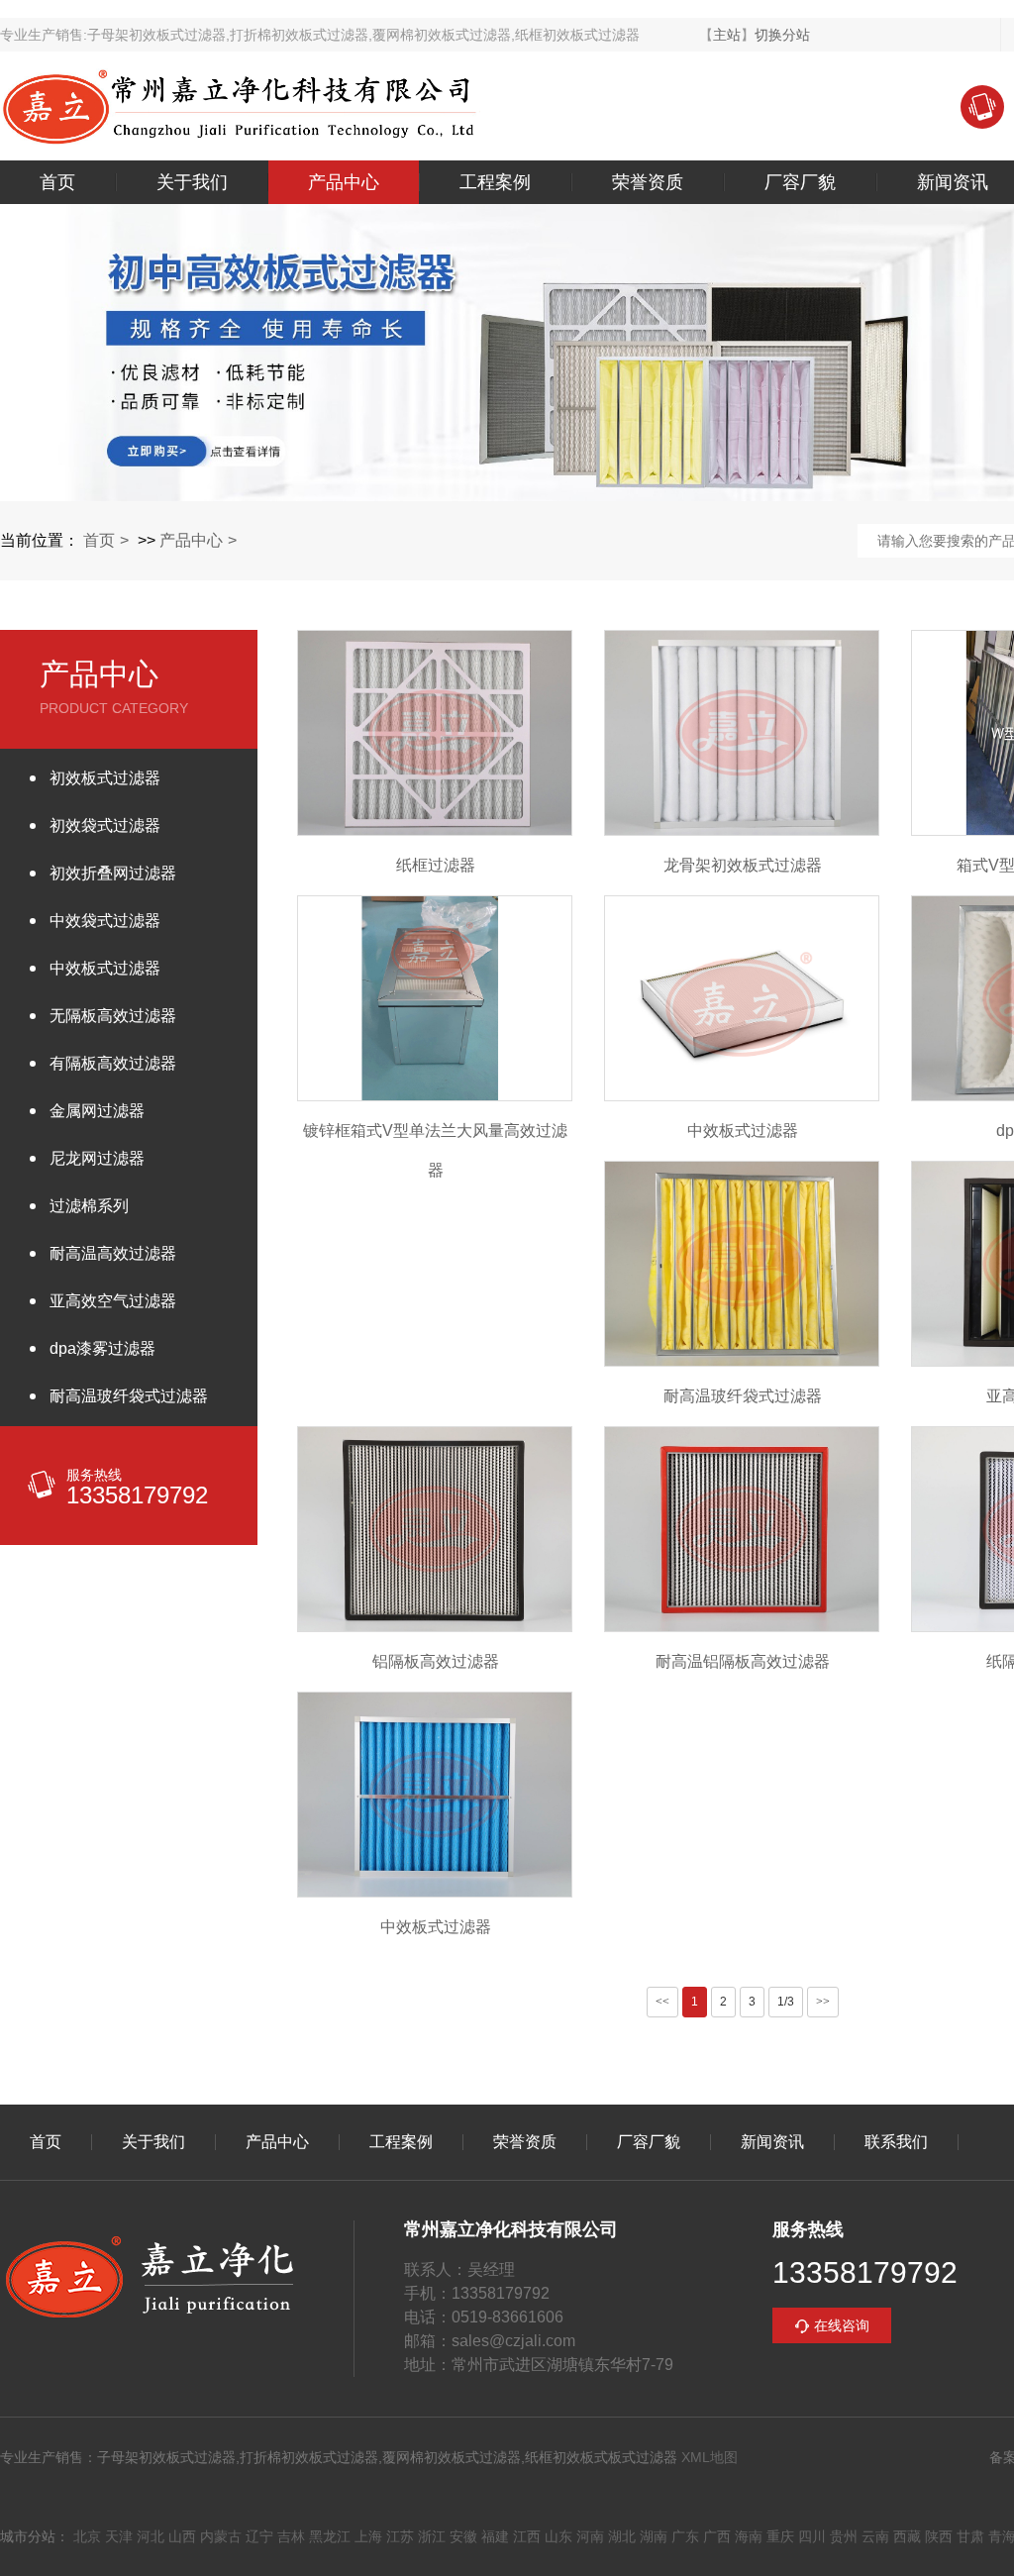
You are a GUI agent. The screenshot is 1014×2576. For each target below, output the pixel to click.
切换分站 (782, 35)
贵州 (844, 2536)
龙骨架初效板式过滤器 (743, 865)
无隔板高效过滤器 (113, 1016)
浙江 (432, 2536)
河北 (151, 2536)
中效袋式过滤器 (105, 921)
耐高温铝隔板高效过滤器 (743, 1661)
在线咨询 (842, 2325)
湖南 (654, 2536)
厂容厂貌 (800, 182)
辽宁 (259, 2536)
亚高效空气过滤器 (113, 1301)
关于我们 (192, 182)
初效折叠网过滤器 (113, 873)
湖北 (622, 2536)
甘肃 (970, 2536)
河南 (590, 2536)
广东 (685, 2536)
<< (662, 2002)
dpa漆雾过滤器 (102, 1348)
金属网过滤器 (97, 1111)
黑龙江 (330, 2536)
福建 (495, 2536)
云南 (875, 2536)
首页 (57, 182)
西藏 (907, 2536)
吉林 (291, 2536)
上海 (368, 2536)
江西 (527, 2536)
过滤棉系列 (89, 1206)
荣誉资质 (648, 182)
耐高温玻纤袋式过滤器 (129, 1396)
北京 (87, 2536)
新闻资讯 (772, 2142)
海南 (749, 2536)
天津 (119, 2536)
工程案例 (495, 182)
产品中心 (344, 182)
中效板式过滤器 (105, 968)
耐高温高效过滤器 (113, 1253)
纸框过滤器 (436, 865)
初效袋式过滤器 (105, 825)
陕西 (939, 2536)
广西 (717, 2536)
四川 (812, 2536)
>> (823, 2002)
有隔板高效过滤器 (113, 1063)
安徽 (463, 2536)
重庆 (780, 2536)
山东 (558, 2536)
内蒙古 (221, 2536)
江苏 (400, 2536)
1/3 (786, 2002)
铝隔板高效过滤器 (436, 1661)
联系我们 (896, 2142)
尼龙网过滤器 (97, 1158)
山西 (182, 2536)
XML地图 (710, 2457)
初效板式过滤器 (105, 778)
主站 (727, 35)
